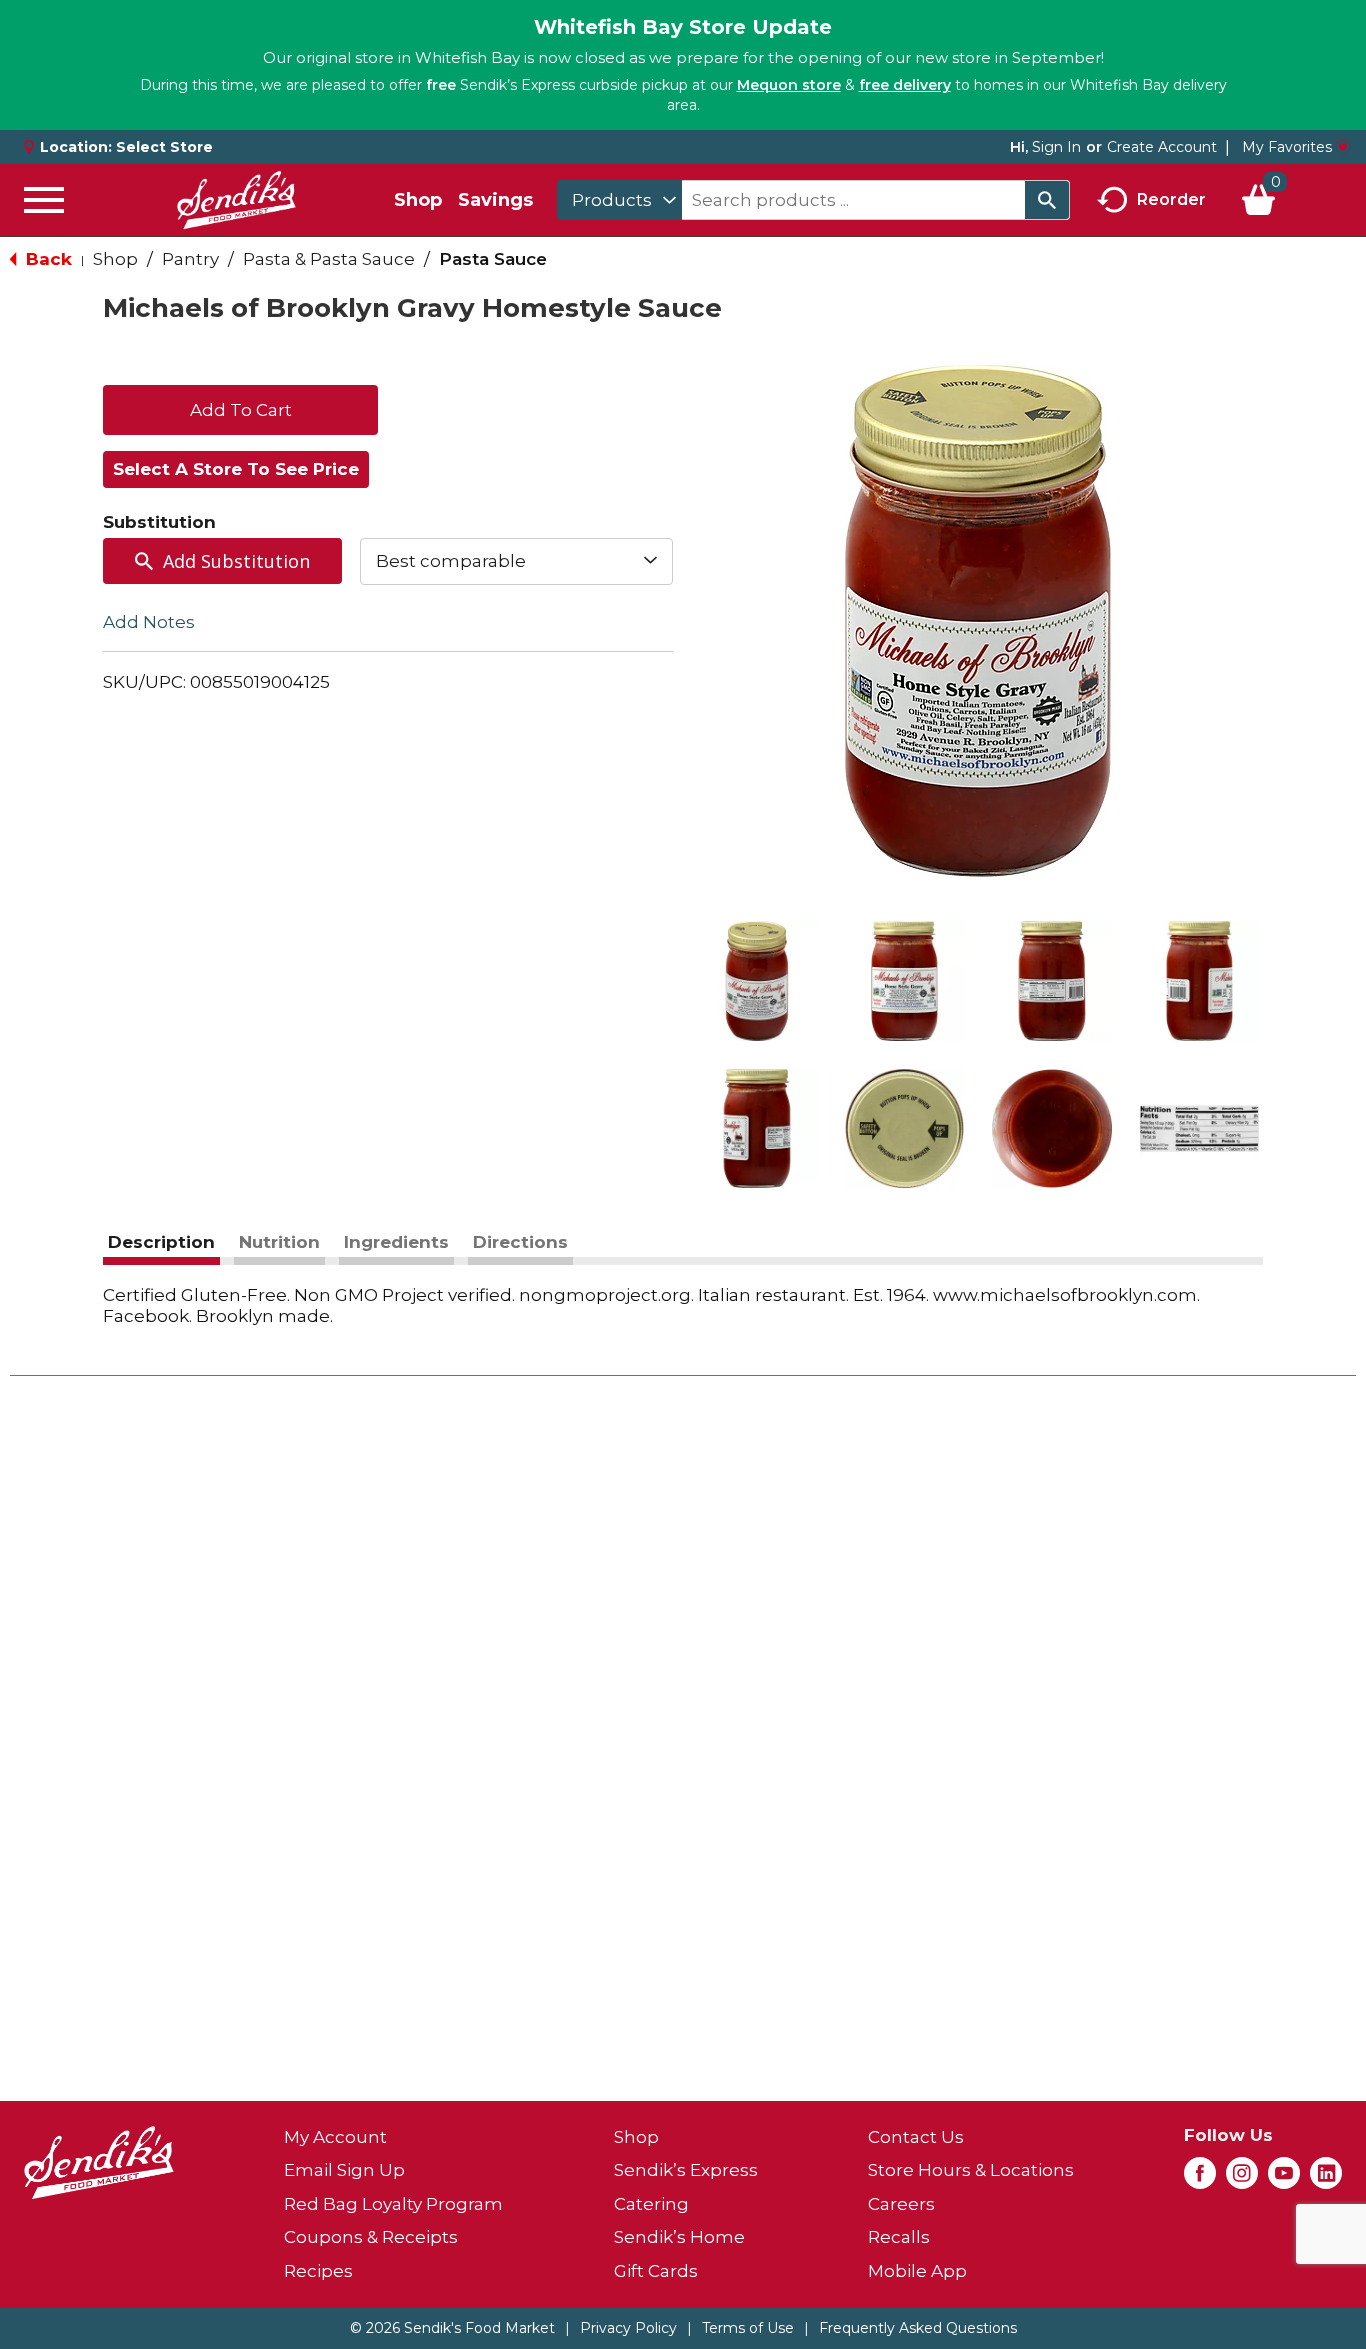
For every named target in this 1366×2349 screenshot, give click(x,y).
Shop (418, 200)
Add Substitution (236, 561)
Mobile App (917, 2271)
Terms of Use (748, 2328)
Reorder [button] (1171, 198)
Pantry (190, 259)
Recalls (899, 2237)
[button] (757, 981)
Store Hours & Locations (971, 2170)
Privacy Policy (628, 2328)
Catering (651, 2204)
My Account (335, 2137)
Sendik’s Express (686, 2170)
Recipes (318, 2271)
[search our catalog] (1047, 200)
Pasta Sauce (493, 259)
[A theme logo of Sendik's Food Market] (236, 200)
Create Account (1162, 147)
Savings (495, 200)
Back (46, 259)
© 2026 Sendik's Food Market (452, 2328)
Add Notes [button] (149, 621)
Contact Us (916, 2137)
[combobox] (619, 200)
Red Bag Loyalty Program (393, 2204)
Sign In (1056, 147)
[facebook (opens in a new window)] (1200, 2179)
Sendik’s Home (679, 2237)
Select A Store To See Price (236, 469)
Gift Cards (656, 2271)
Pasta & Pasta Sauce (329, 259)
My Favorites (1287, 147)
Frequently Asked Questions (918, 2328)
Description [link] (161, 1242)
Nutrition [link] (279, 1242)
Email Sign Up (344, 2170)
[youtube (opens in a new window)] (1284, 2179)
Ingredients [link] (396, 1242)
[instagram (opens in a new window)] (1242, 2179)
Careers (901, 2204)
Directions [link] (520, 1242)
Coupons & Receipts (371, 2237)
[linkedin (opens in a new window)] (1326, 2179)
